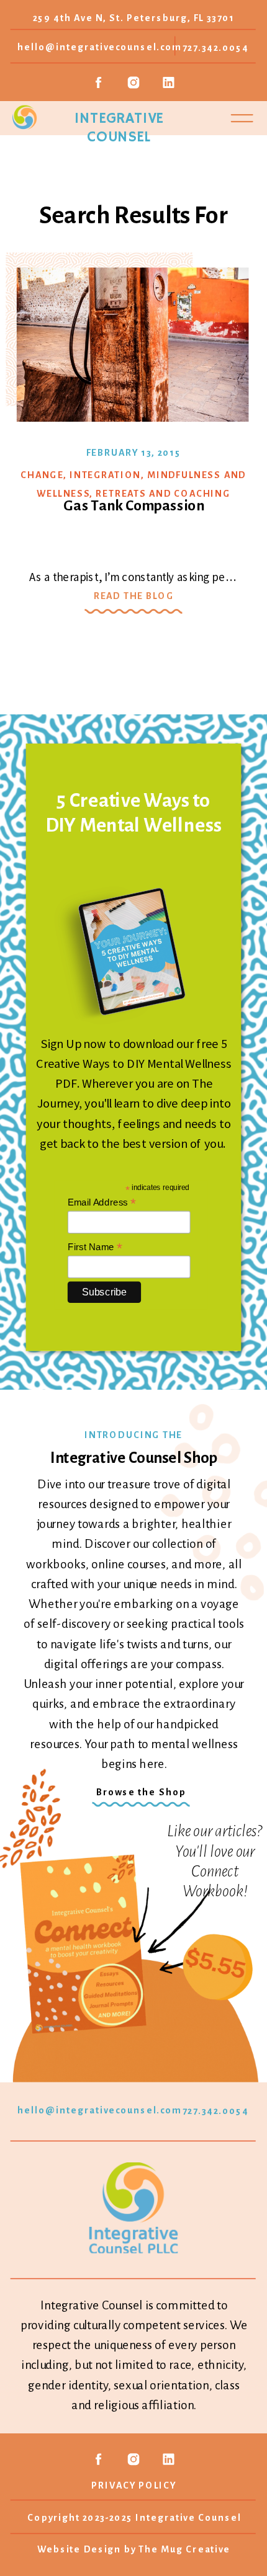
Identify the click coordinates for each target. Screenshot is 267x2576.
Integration (105, 475)
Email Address (102, 1202)
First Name (95, 1246)
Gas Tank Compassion (134, 505)
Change (42, 475)
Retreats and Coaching (163, 493)
